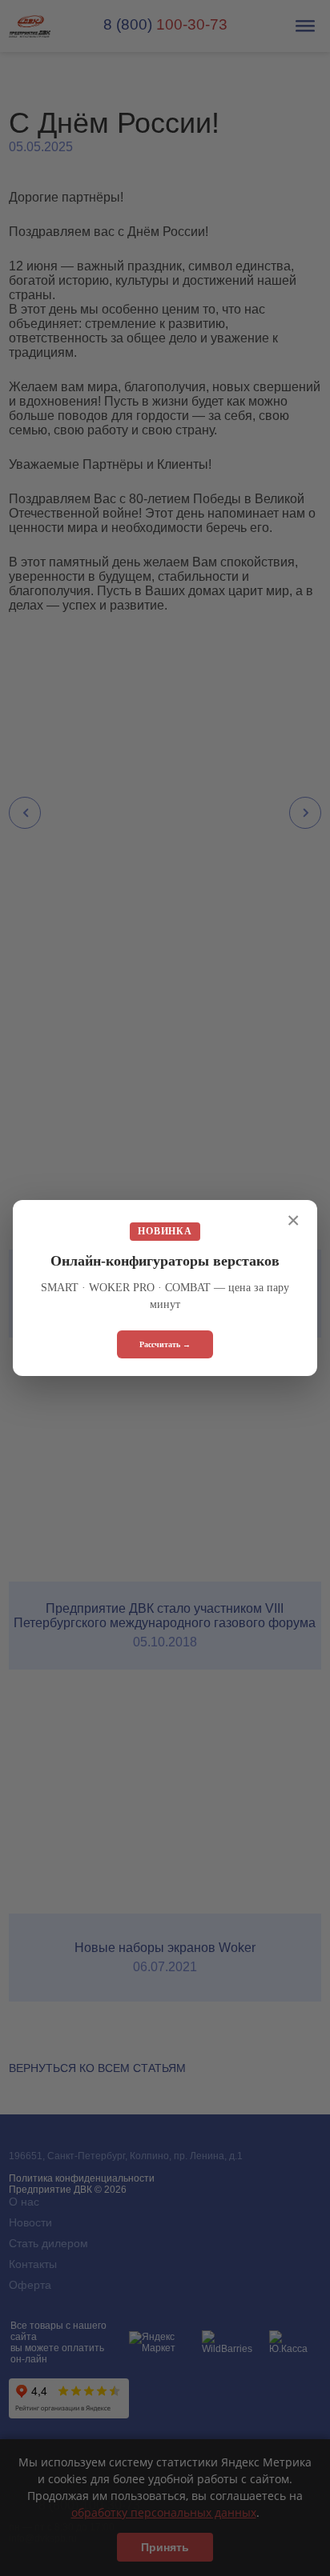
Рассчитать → (165, 1344)
